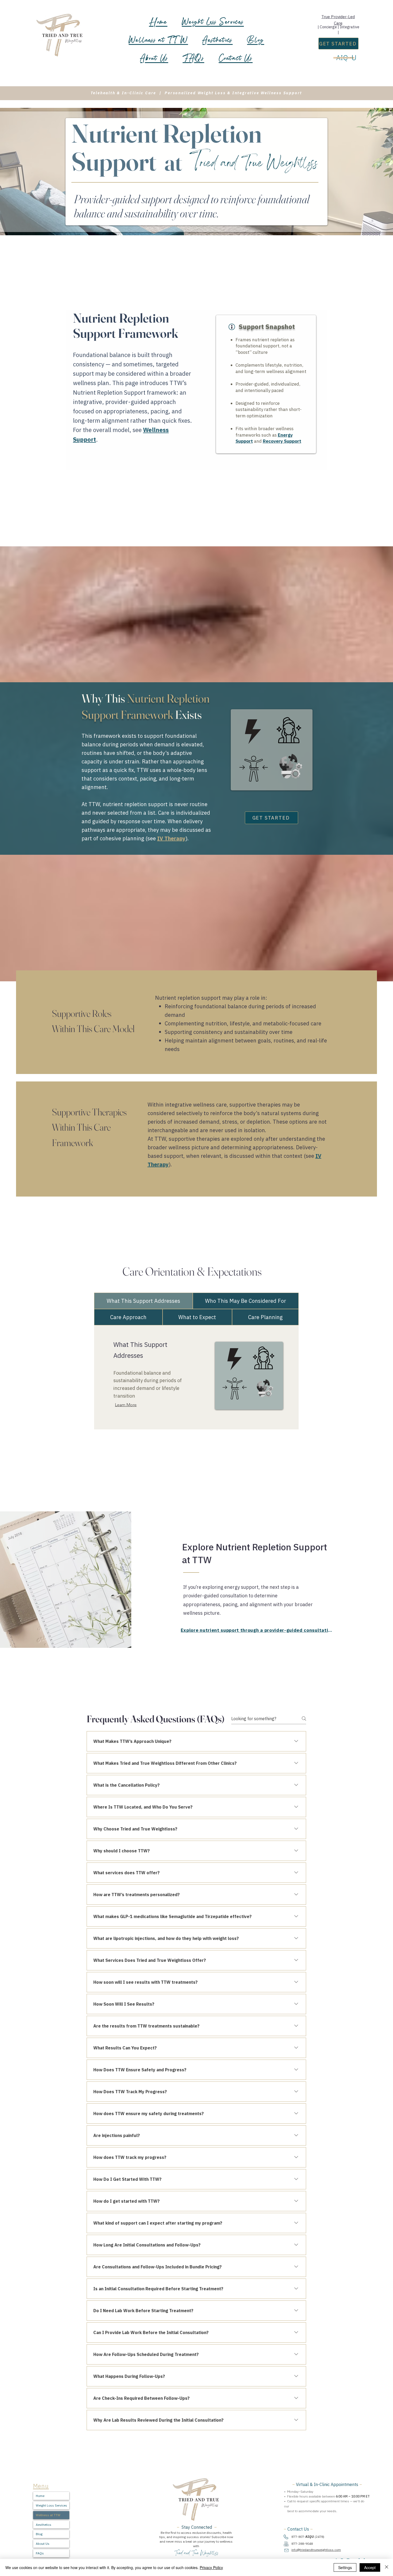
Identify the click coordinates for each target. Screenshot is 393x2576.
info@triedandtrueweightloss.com (316, 2550)
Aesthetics (44, 2525)
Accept (370, 2567)
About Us (43, 2544)
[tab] (143, 1301)
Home (40, 2496)
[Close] (387, 2567)
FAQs (40, 2553)
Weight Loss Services (51, 2505)
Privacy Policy (211, 2567)
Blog (39, 2534)
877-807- (303, 2537)
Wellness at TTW (48, 2515)
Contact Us (298, 2529)
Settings (345, 2567)
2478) (320, 2537)
